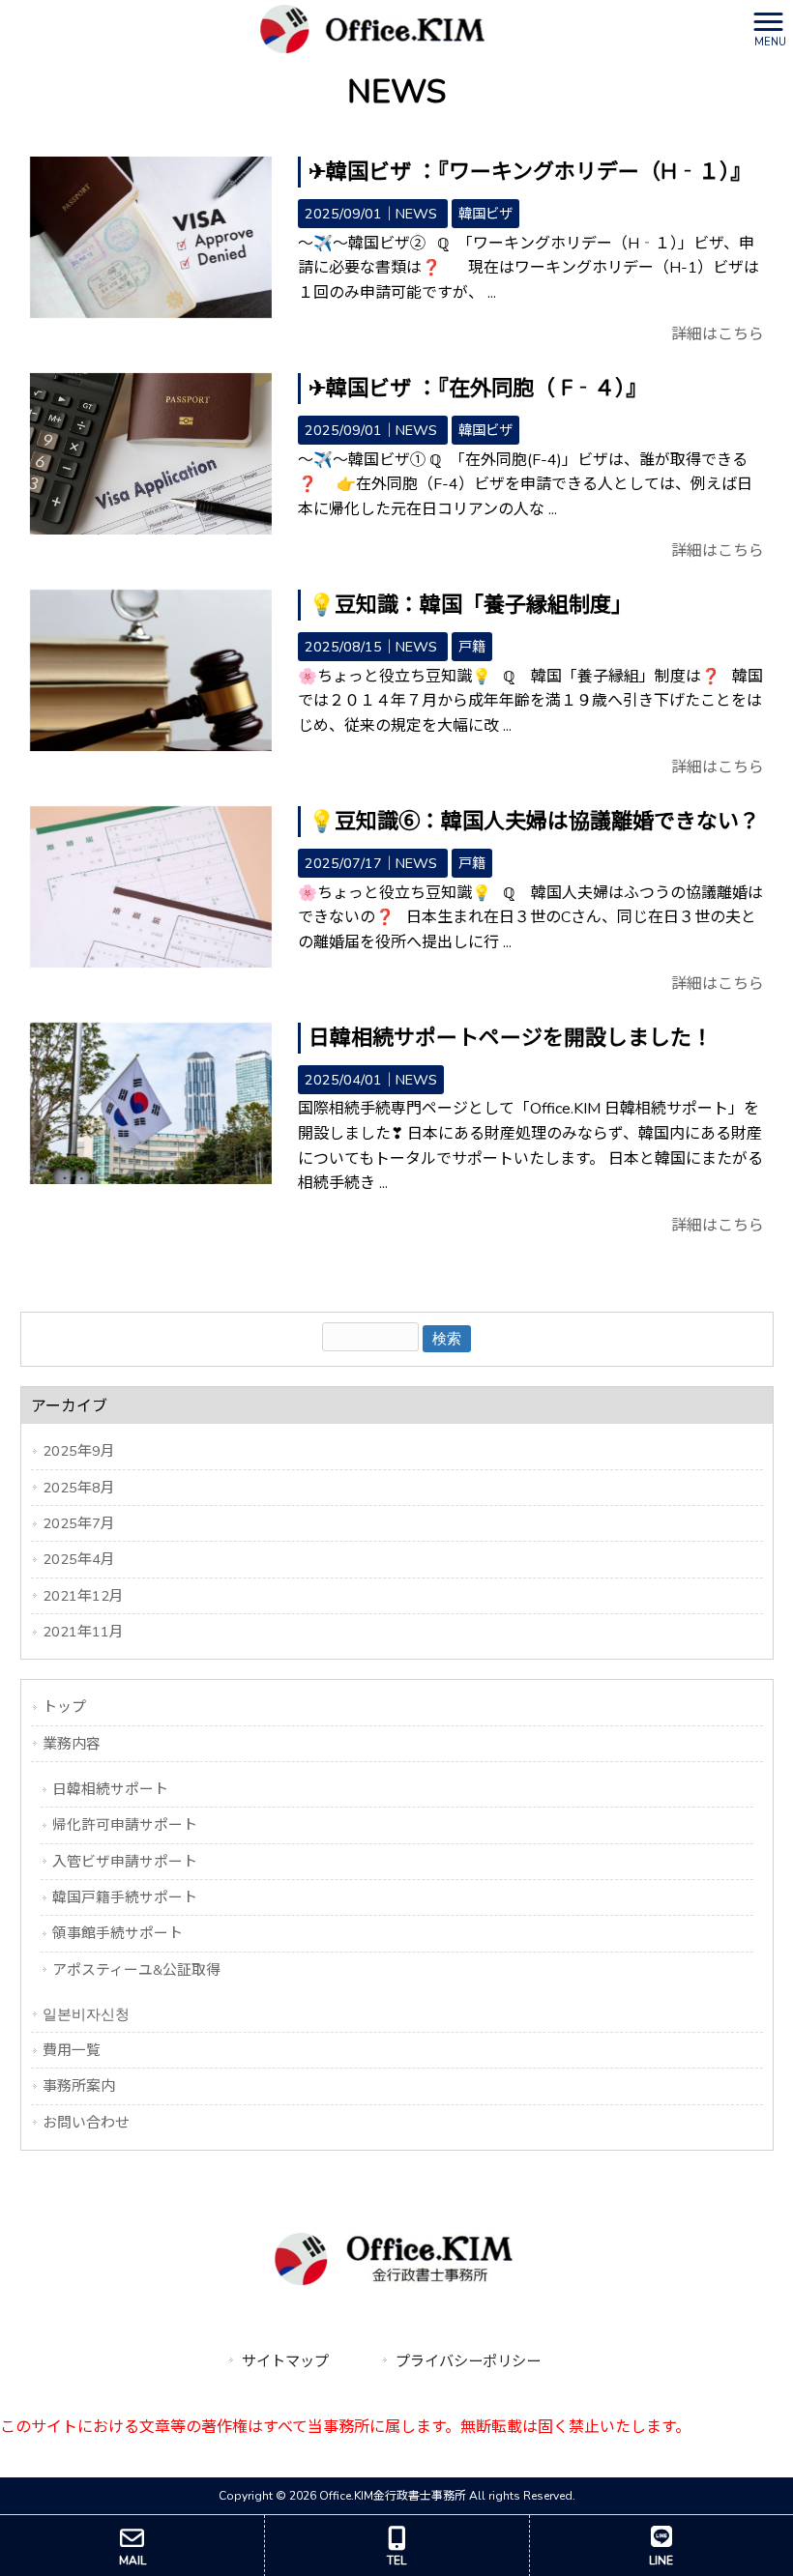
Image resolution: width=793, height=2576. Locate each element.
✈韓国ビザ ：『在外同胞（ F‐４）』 (478, 389)
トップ (64, 1707)
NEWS (416, 214)
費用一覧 (72, 2050)
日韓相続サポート (110, 1789)
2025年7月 (79, 1523)
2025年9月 (79, 1451)
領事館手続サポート (117, 1933)
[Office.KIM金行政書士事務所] (372, 28)
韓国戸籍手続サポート (125, 1897)
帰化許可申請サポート (125, 1825)
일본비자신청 (86, 2014)
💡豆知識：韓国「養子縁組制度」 (470, 605)
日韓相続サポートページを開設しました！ (511, 1038)
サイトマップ (285, 2361)
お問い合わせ (86, 2123)
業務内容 (72, 1744)
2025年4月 (79, 1559)
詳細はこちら (718, 334)
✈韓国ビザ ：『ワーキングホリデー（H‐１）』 (530, 172)
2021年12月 (83, 1596)
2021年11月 (83, 1632)
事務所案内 (79, 2086)
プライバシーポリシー (468, 2361)
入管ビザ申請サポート (125, 1862)
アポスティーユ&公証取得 (136, 1970)
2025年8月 (79, 1488)
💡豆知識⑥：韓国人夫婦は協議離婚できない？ (534, 822)
